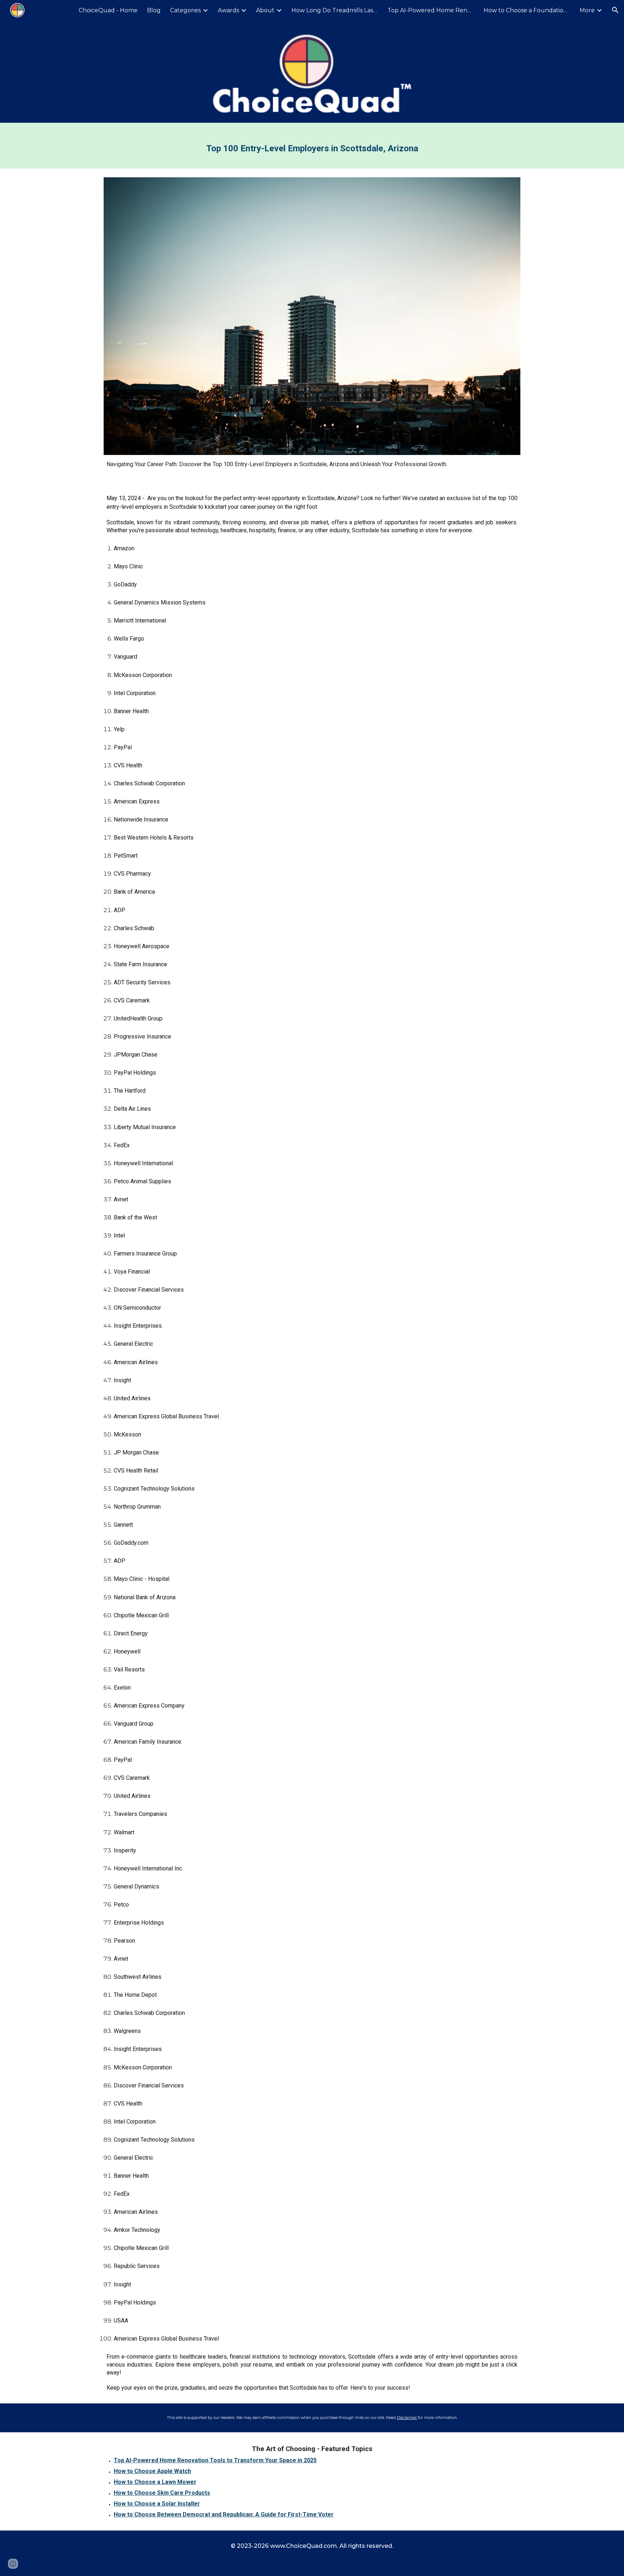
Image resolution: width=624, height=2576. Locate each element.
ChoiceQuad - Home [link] (108, 10)
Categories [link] (185, 10)
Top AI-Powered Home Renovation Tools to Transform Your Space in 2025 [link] (431, 10)
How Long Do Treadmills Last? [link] (335, 10)
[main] (312, 146)
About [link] (265, 10)
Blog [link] (154, 10)
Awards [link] (228, 10)
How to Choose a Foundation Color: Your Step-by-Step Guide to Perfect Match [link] (527, 10)
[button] (615, 10)
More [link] (587, 10)
